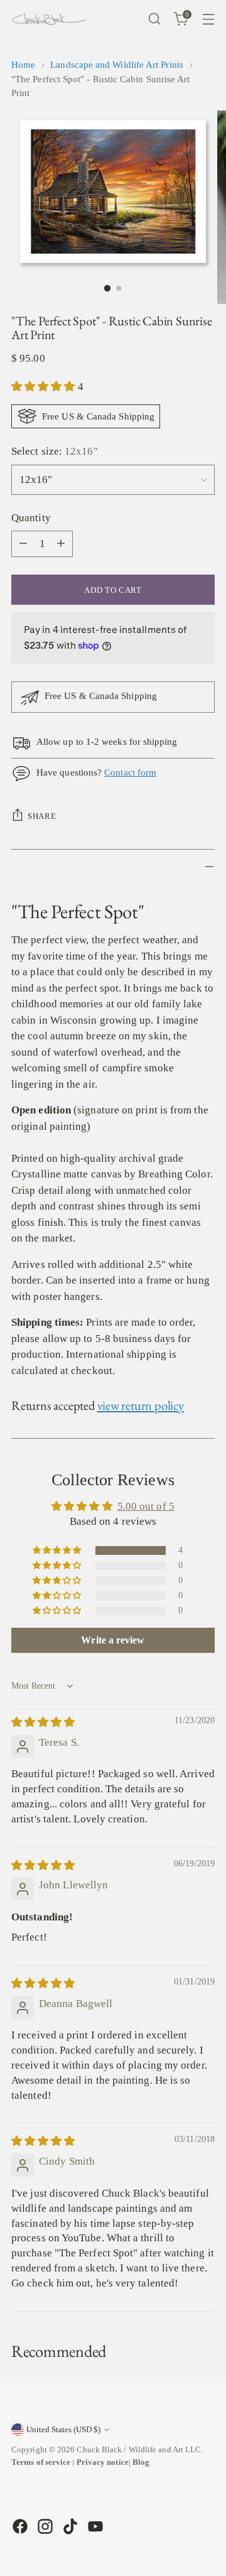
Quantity (31, 518)
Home (23, 65)
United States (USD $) (63, 2429)
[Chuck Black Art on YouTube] (94, 2526)
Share (42, 816)
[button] (45, 387)
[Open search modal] (154, 19)
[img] (43, 1722)
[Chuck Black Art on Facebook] (19, 2526)
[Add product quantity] (61, 544)
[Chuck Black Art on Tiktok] (69, 2526)
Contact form (130, 772)
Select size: (55, 451)
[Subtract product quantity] (23, 544)
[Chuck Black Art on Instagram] (44, 2526)
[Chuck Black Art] (49, 19)
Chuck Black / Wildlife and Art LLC (139, 2449)
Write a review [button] (113, 1640)
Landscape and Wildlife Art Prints (117, 65)
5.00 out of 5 (146, 1506)
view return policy (141, 1405)
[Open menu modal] (208, 19)
